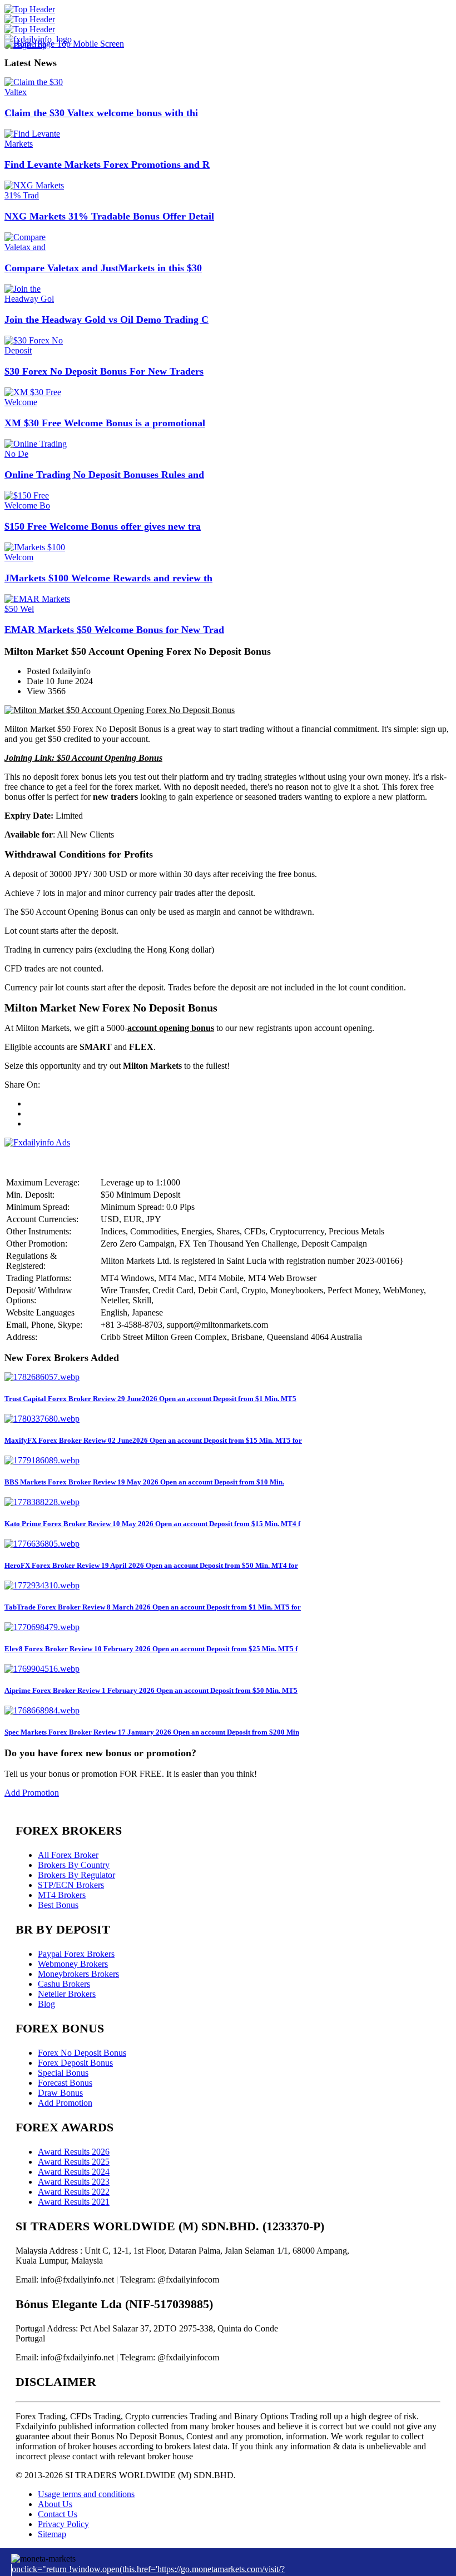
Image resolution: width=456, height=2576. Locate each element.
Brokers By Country (74, 1865)
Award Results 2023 (74, 2182)
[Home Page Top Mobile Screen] (64, 44)
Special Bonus (63, 2073)
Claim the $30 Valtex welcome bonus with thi (101, 113)
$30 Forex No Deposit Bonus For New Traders (104, 371)
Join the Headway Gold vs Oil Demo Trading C (106, 320)
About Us (55, 2504)
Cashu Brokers (64, 1984)
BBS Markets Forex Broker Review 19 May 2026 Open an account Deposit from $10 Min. (144, 1482)
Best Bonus (58, 1905)
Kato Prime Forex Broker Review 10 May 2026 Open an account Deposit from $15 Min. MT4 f (152, 1524)
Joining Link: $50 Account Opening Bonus (83, 758)
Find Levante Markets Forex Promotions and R (107, 165)
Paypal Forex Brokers (76, 1954)
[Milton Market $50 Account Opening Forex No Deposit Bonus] (120, 710)
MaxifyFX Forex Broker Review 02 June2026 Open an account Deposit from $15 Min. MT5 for (153, 1440)
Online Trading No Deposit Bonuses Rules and (104, 475)
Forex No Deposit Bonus (82, 2053)
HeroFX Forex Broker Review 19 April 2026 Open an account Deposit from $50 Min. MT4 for (151, 1565)
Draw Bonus (60, 2093)
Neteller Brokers (67, 1994)
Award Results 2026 (74, 2152)
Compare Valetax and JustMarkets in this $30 (103, 268)
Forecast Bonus (65, 2083)
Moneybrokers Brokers (78, 1974)
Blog (46, 2004)
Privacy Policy (63, 2524)
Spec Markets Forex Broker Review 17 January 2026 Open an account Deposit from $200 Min (152, 1732)
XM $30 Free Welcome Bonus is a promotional (105, 423)
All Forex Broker (68, 1855)
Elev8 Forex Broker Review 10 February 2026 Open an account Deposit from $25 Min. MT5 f (151, 1649)
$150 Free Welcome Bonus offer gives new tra (103, 526)
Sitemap (52, 2534)
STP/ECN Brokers (71, 1885)
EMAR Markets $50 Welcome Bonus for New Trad (114, 630)
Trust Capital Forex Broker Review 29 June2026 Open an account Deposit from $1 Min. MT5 (150, 1399)
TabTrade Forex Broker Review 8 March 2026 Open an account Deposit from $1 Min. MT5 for (153, 1607)
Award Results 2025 (74, 2162)
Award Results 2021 (74, 2202)
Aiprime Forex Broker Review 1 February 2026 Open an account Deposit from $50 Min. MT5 (151, 1690)
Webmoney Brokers (73, 1964)
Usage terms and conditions (86, 2494)
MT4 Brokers (62, 1895)
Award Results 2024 (74, 2172)
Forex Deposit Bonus (75, 2063)
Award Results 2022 (74, 2192)
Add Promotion (32, 1793)
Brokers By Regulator (76, 1875)
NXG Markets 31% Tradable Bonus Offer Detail (109, 216)
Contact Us (58, 2514)
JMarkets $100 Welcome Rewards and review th (108, 578)
